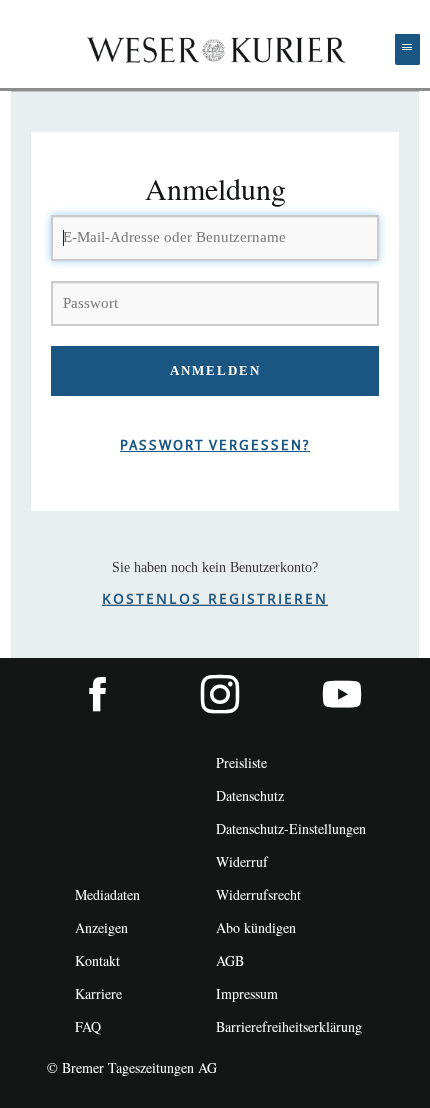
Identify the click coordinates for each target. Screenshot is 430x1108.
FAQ (88, 1026)
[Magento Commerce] (215, 49)
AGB (230, 960)
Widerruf (242, 861)
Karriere (98, 993)
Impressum (247, 993)
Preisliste (241, 762)
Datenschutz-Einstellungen (291, 828)
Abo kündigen (256, 927)
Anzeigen (101, 927)
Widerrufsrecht (258, 894)
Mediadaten (107, 894)
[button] (407, 49)
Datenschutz (250, 795)
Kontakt (97, 960)
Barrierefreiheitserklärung (289, 1026)
